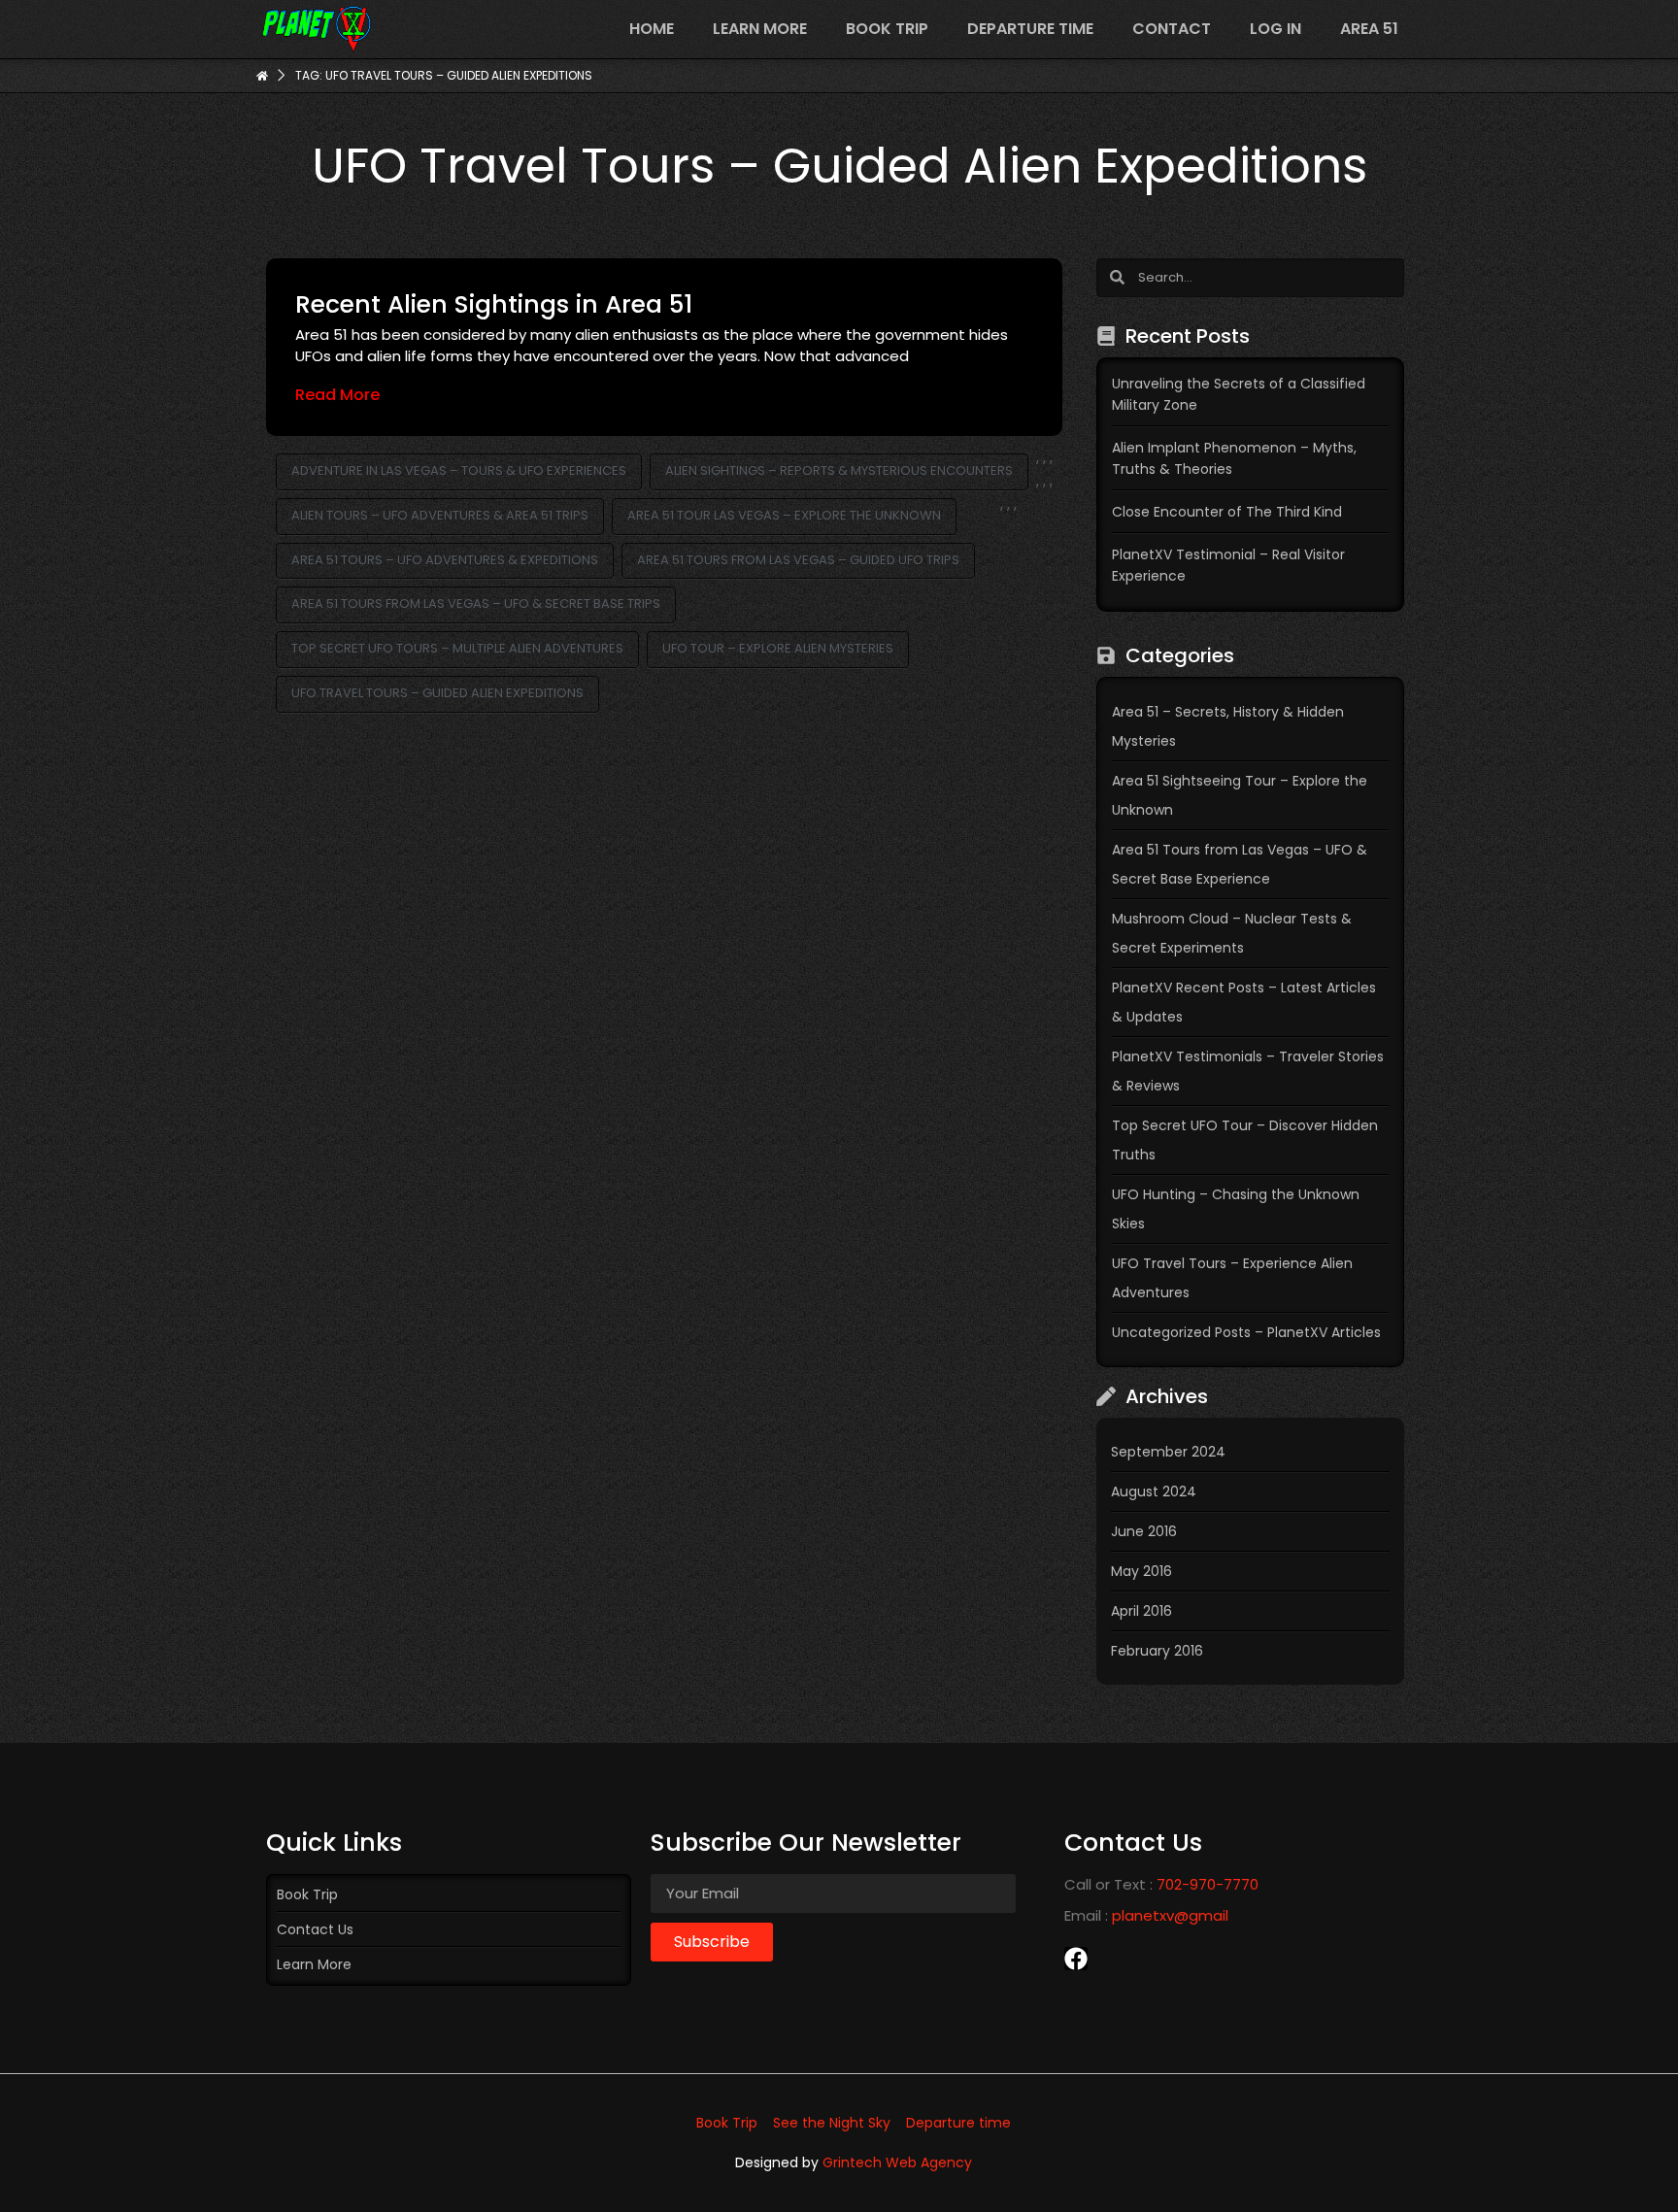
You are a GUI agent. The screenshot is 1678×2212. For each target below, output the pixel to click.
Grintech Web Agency (897, 2162)
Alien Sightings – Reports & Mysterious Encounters (839, 470)
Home (652, 29)
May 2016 (1141, 1571)
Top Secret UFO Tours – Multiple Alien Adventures (457, 648)
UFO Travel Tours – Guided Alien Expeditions (437, 693)
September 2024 (1168, 1452)
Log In (1275, 29)
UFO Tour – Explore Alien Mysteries (778, 648)
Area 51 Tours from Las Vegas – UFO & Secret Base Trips (476, 603)
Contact (1172, 29)
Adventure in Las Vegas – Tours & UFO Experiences (459, 470)
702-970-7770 (1208, 1884)
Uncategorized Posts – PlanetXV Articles (1246, 1332)
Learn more (760, 29)
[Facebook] (1076, 1959)
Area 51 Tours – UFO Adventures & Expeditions (445, 560)
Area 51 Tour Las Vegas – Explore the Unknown (784, 515)
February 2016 (1157, 1651)
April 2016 (1141, 1611)
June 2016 (1144, 1531)
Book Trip (887, 29)
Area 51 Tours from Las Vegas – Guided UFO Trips (798, 560)
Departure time (1030, 29)
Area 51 (1369, 29)
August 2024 (1154, 1491)
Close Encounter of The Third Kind (1227, 512)
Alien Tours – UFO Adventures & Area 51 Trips (440, 515)
